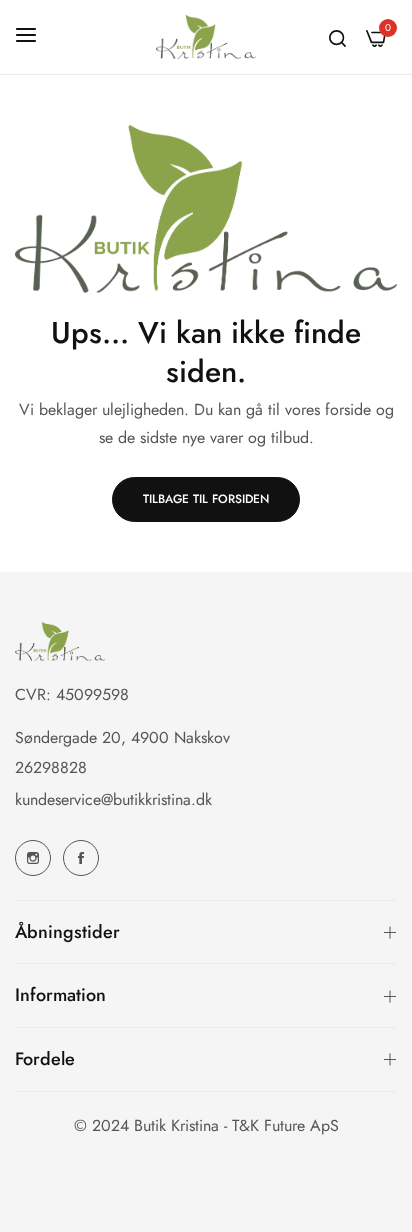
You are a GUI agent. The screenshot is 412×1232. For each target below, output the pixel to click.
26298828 (51, 767)
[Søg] (337, 37)
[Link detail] (33, 858)
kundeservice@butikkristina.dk (113, 799)
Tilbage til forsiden (206, 499)
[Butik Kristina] (206, 37)
